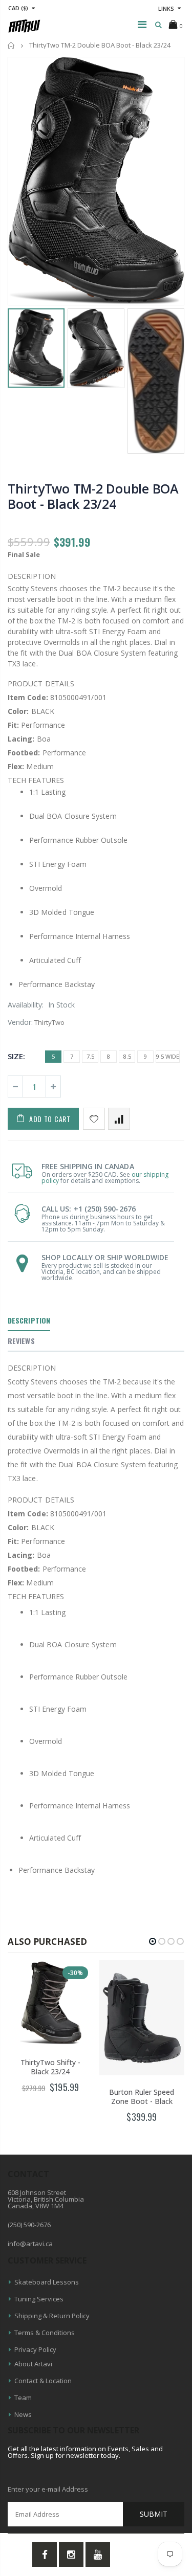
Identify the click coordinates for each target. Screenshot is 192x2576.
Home (12, 45)
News (23, 2414)
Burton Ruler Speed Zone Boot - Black (142, 2097)
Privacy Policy (35, 2349)
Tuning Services (39, 2299)
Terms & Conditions (45, 2333)
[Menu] (142, 24)
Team (23, 2398)
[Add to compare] (119, 1119)
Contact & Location (43, 2381)
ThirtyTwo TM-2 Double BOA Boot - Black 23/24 (93, 496)
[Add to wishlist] (94, 1119)
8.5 (127, 1056)
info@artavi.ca (30, 2244)
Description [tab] (29, 1320)
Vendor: (20, 1022)
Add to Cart (50, 1119)
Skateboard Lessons (47, 2282)
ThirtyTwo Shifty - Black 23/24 (50, 2067)
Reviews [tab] (21, 1341)
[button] (153, 1941)
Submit (154, 2514)
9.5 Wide (168, 1056)
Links (166, 8)
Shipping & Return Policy (52, 2316)
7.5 (90, 1056)
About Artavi (33, 2364)
